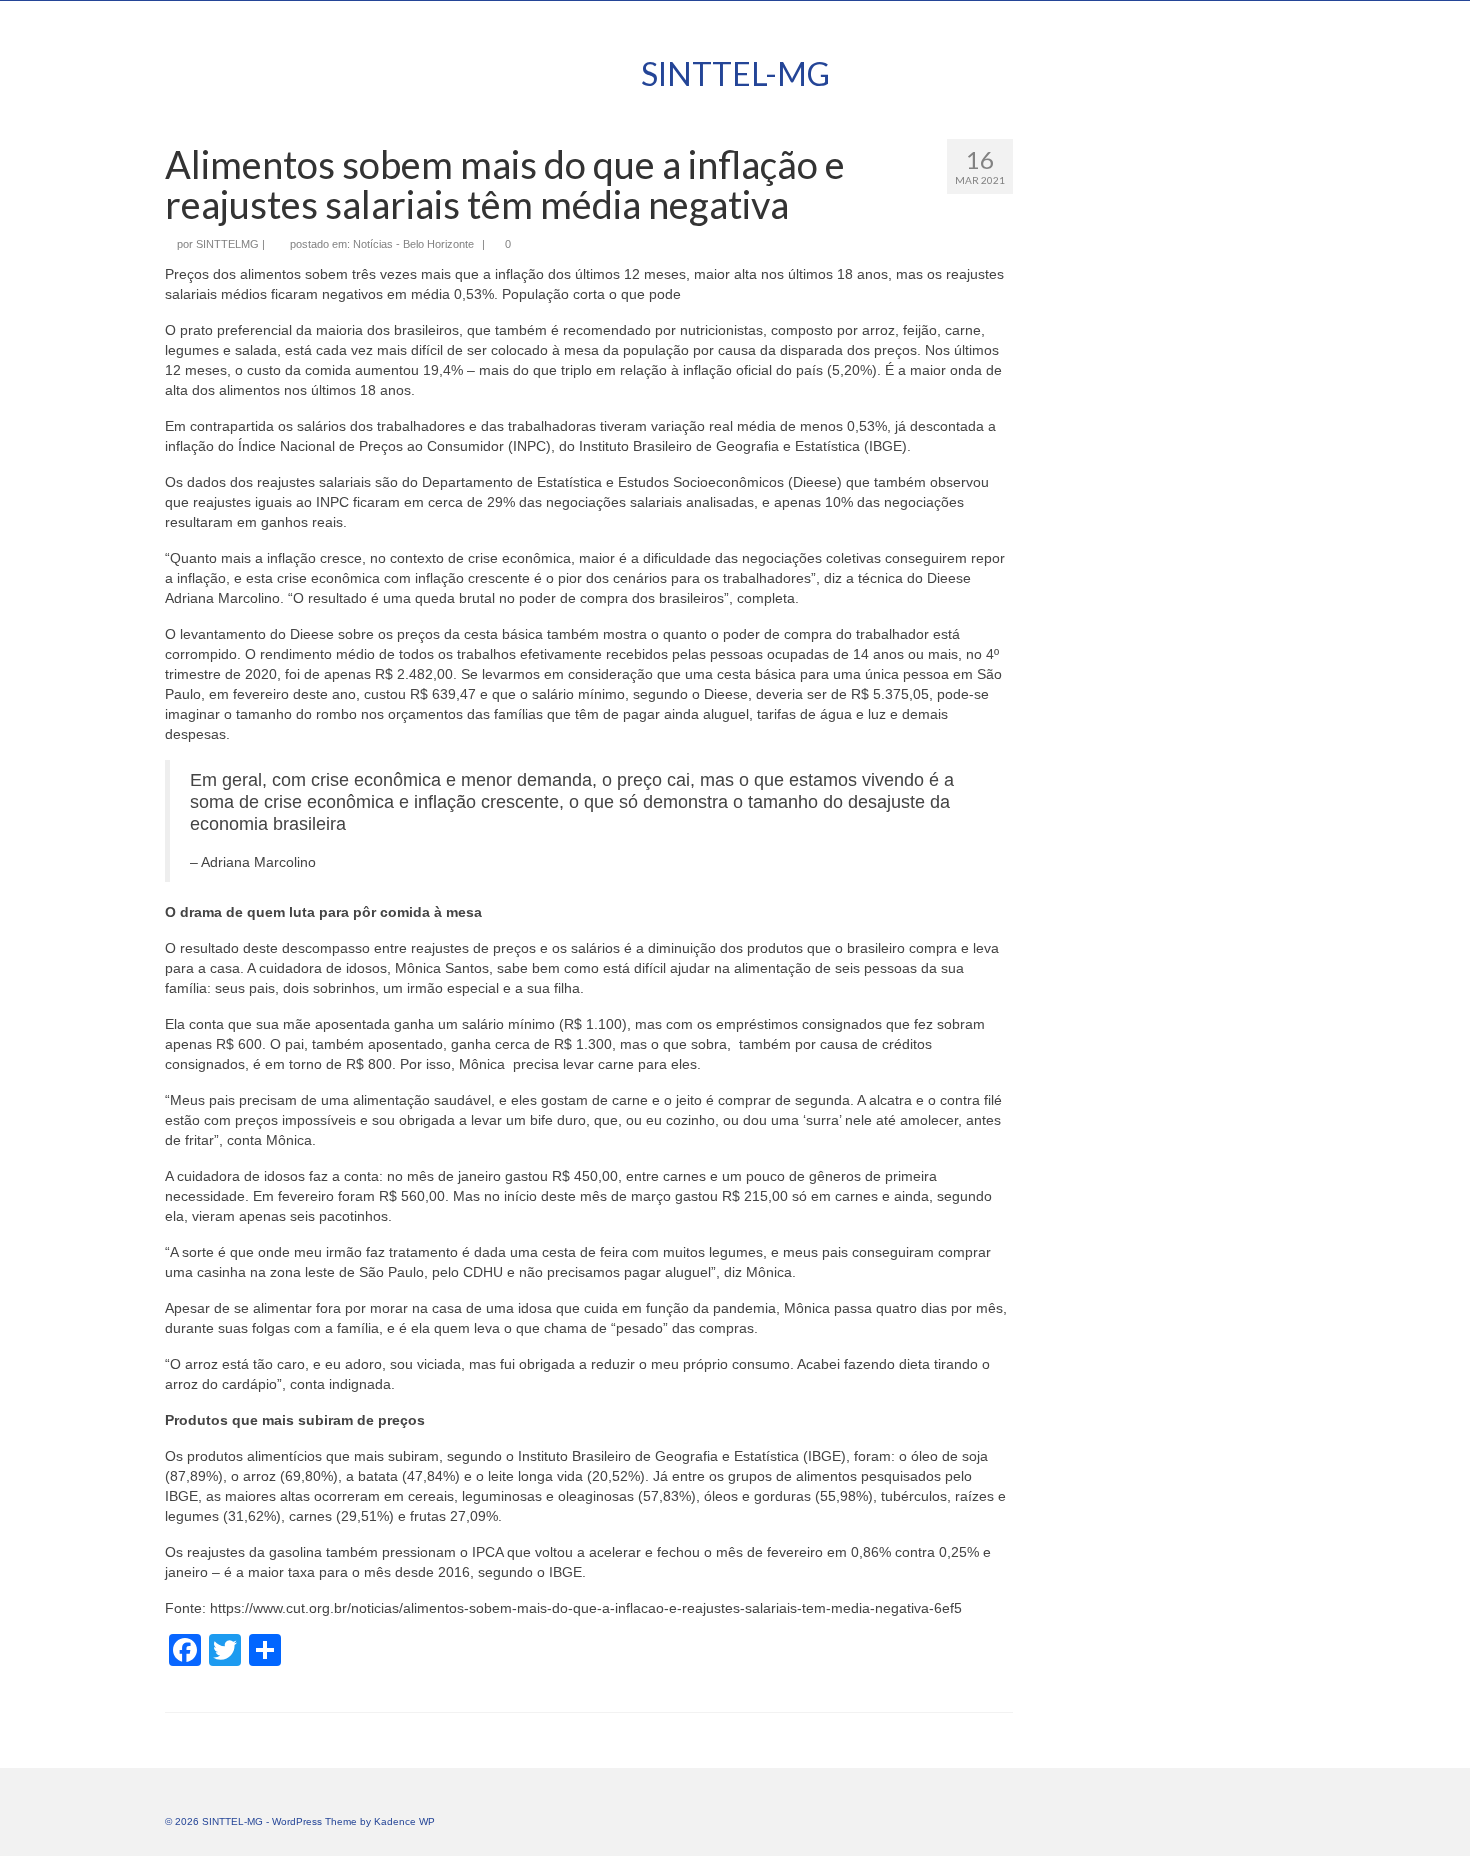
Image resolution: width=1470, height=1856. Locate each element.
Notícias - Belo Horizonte (413, 244)
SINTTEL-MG (735, 73)
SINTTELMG (227, 244)
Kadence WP (404, 1821)
